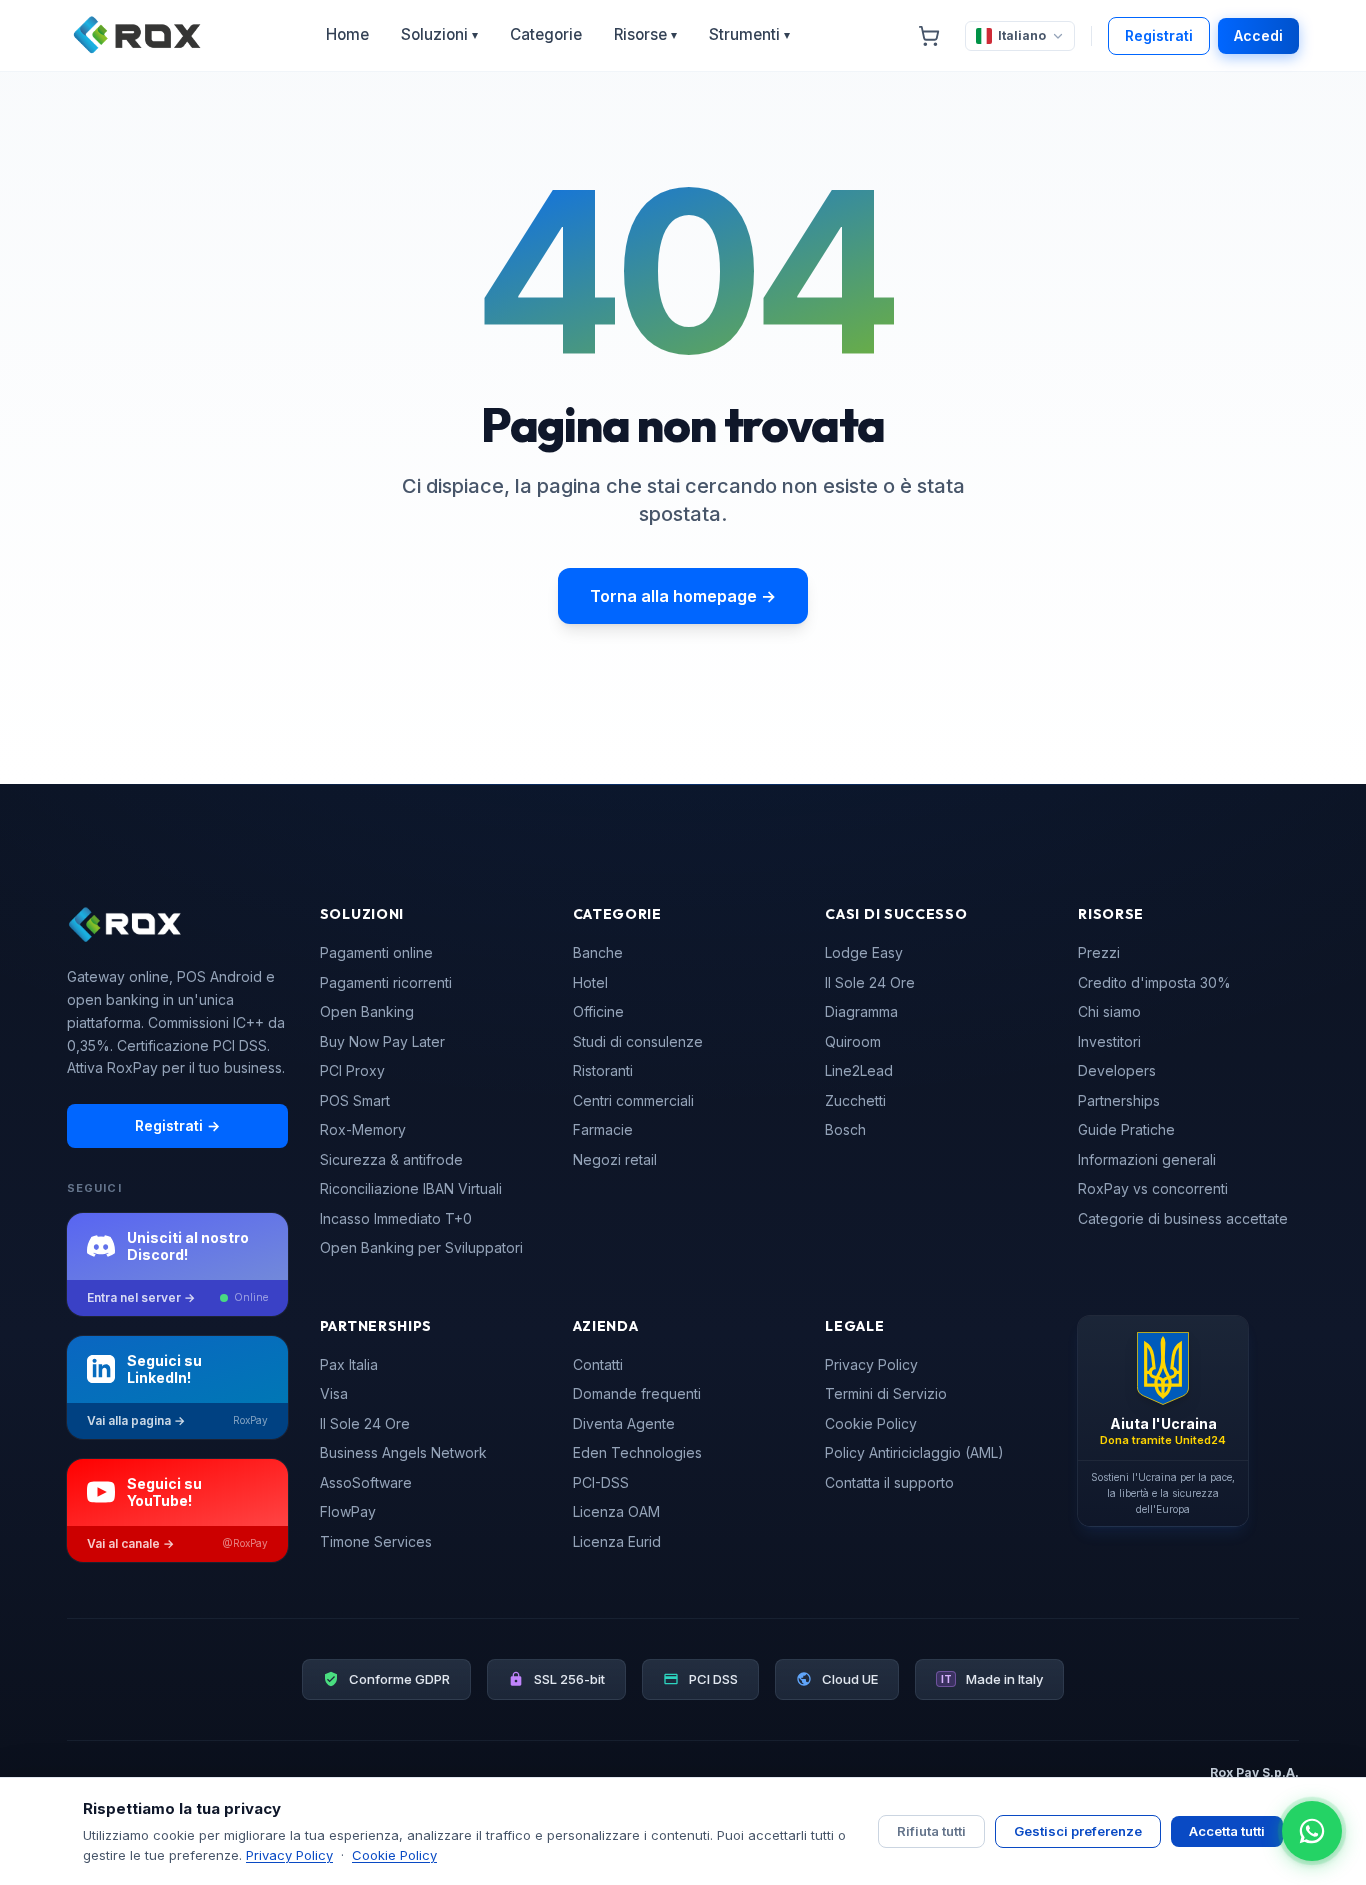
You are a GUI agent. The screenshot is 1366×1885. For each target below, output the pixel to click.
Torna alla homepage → (683, 596)
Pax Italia (349, 1364)
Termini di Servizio (886, 1393)
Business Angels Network (403, 1452)
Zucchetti (855, 1100)
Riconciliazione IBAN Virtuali (411, 1188)
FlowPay (348, 1511)
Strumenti (749, 34)
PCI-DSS (601, 1482)
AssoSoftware (366, 1482)
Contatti (598, 1364)
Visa (334, 1393)
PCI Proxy (352, 1070)
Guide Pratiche (1126, 1129)
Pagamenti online (376, 952)
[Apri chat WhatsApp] (1312, 1831)
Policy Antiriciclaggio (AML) (914, 1452)
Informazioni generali (1147, 1159)
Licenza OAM (616, 1511)
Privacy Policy (871, 1364)
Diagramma (861, 1011)
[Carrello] (929, 36)
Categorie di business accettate (1183, 1218)
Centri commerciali (633, 1100)
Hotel (590, 982)
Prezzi (1099, 952)
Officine (598, 1011)
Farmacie (603, 1129)
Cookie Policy (871, 1423)
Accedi (1258, 35)
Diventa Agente (624, 1423)
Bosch (845, 1129)
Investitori (1109, 1041)
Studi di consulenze (638, 1041)
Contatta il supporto (889, 1482)
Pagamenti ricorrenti (386, 982)
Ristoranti (603, 1070)
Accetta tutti (1227, 1831)
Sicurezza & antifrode (391, 1159)
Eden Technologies (637, 1452)
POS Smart (355, 1100)
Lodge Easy (864, 952)
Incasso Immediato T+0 (396, 1218)
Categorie (546, 34)
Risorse (645, 34)
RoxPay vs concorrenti (1153, 1188)
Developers (1117, 1070)
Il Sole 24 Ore (870, 982)
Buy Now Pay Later (382, 1041)
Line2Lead (859, 1070)
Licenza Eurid (617, 1541)
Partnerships (1119, 1100)
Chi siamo (1109, 1011)
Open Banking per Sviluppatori (421, 1247)
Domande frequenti (637, 1393)
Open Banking (367, 1011)
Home (347, 34)
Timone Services (376, 1541)
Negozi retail (615, 1159)
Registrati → (177, 1125)
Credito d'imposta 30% (1154, 982)
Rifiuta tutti (931, 1831)
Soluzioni (439, 34)
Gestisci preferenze (1078, 1831)
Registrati (1159, 35)
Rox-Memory (363, 1129)
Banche (598, 952)
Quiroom (853, 1041)
